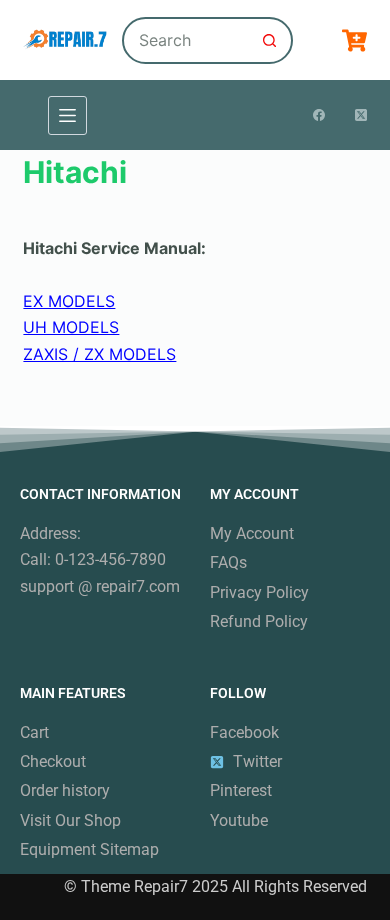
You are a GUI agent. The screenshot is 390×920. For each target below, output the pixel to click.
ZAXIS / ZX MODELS (99, 354)
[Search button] (269, 40)
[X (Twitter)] (361, 115)
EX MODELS (69, 301)
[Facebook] (319, 115)
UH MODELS (71, 327)
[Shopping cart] (354, 40)
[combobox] (186, 40)
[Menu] (67, 115)
